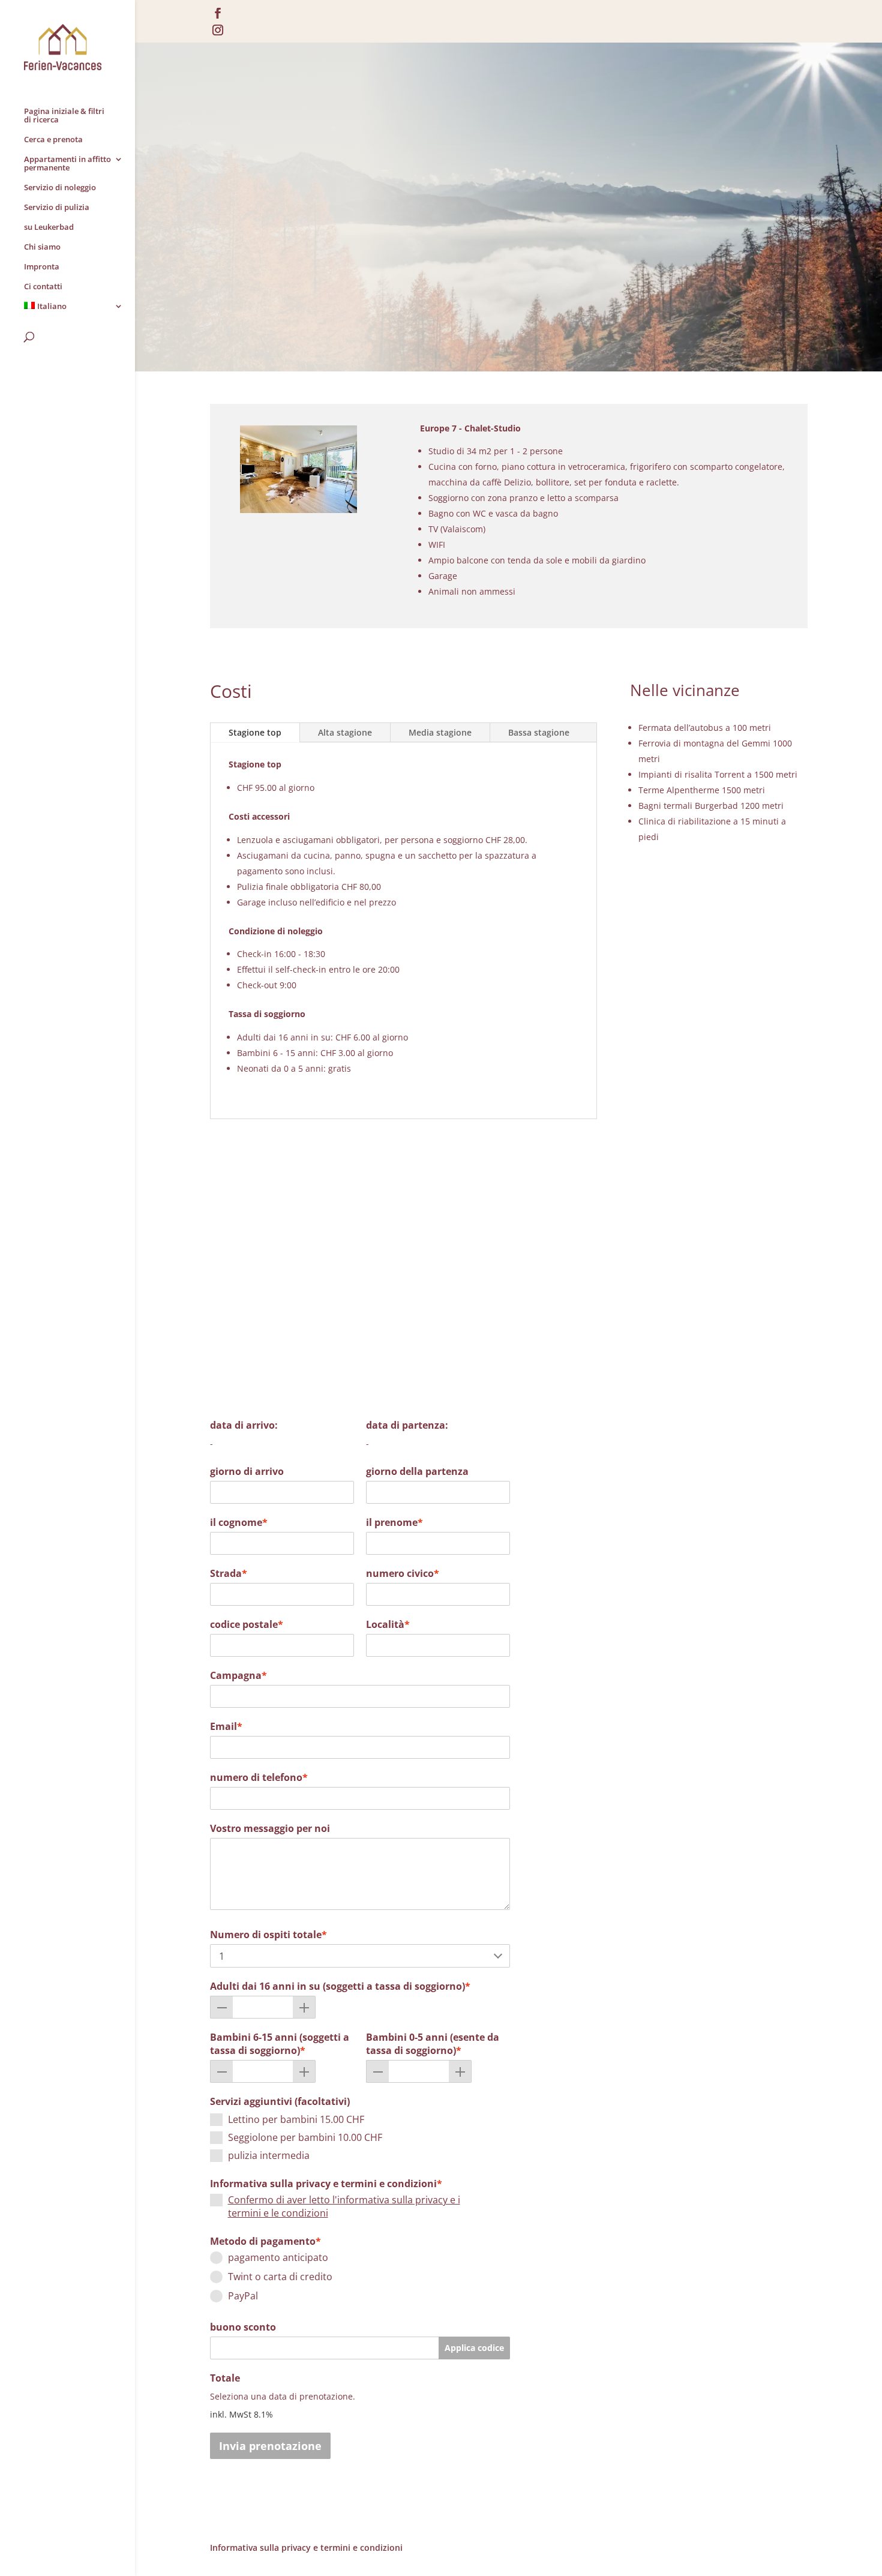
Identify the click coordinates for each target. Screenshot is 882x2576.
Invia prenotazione (270, 2446)
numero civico (403, 1573)
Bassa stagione (539, 732)
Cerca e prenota (53, 140)
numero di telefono (259, 1777)
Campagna (238, 1675)
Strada (229, 1573)
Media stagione (440, 732)
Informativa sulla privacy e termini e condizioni (326, 2184)
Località (388, 1624)
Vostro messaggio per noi (270, 1828)
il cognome (239, 1522)
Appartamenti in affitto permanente (67, 164)
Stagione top (255, 732)
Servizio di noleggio (60, 188)
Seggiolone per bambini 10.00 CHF (305, 2137)
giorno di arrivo (247, 1471)
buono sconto (243, 2327)
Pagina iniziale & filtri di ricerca (64, 116)
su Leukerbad (49, 227)
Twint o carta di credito (280, 2277)
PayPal (243, 2296)
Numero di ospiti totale (268, 1935)
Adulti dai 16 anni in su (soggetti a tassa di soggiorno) (340, 1986)
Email (226, 1726)
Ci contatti (43, 287)
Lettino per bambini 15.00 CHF (296, 2119)
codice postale (247, 1624)
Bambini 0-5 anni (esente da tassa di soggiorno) (433, 2044)
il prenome (394, 1522)
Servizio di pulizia (57, 208)
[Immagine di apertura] (298, 510)
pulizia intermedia (269, 2155)
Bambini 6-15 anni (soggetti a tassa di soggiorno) (280, 2044)
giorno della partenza (417, 1471)
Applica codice (474, 2348)
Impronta (42, 267)
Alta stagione (345, 732)
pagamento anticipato (278, 2257)
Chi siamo (42, 247)
